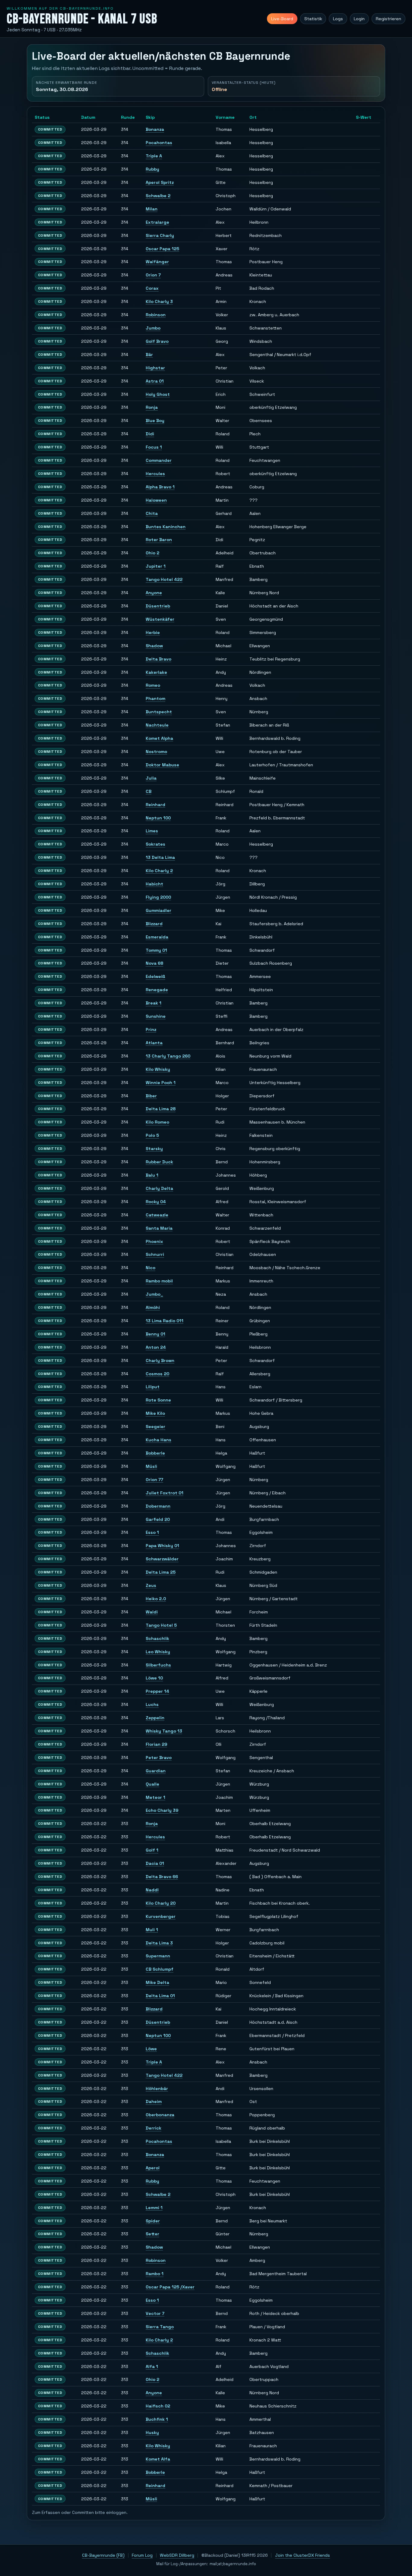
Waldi (152, 1612)
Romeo (153, 685)
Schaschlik (157, 1638)
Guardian (156, 1771)
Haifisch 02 (158, 2406)
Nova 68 (154, 963)
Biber (151, 1096)
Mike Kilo (155, 1413)
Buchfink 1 (157, 2419)
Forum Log (142, 2555)
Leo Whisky (158, 1652)
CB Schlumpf (160, 1969)
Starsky (154, 1149)
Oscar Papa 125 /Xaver (170, 2287)
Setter (152, 2234)
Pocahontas (159, 143)
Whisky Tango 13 (164, 1731)
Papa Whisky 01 (162, 1546)
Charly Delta (159, 1188)
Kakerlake (156, 672)
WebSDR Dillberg (177, 2555)
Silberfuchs (158, 1665)
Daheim (154, 2101)
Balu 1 (152, 1175)
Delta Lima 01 (160, 1996)
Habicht (154, 884)
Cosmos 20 (157, 1374)
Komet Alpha (159, 738)
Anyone (154, 593)
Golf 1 (152, 1850)
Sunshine (156, 1016)
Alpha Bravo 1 (160, 487)
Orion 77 (154, 1480)
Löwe (151, 2049)
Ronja (152, 407)
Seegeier (155, 1427)
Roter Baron (159, 540)
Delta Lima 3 (159, 1943)
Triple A (154, 156)
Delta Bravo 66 (162, 1877)
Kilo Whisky (158, 1069)
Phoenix (154, 1241)
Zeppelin (155, 1718)
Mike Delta (157, 1982)
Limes (152, 831)
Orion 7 (153, 275)
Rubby (152, 169)
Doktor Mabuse (162, 765)
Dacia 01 (155, 1863)
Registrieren (388, 19)
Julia (151, 778)
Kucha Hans (158, 1440)
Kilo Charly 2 (159, 871)
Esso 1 (152, 1532)
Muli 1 (152, 1930)
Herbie (153, 632)
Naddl (152, 1890)
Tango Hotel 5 (161, 1625)
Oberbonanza (160, 2115)
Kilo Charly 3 (159, 301)
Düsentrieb (158, 606)
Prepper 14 (157, 1691)
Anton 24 (156, 1347)
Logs (338, 19)
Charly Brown (160, 1361)
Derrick (154, 2128)
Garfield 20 (158, 1519)
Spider (153, 2221)
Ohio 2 (152, 553)
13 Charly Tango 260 (168, 1056)
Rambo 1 (155, 2274)
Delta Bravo (158, 659)
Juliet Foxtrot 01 (165, 1493)
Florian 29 (156, 1744)
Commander (159, 460)
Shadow (154, 646)
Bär (149, 355)
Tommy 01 (156, 950)
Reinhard (155, 805)
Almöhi (153, 1307)
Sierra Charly (160, 235)
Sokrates (155, 844)
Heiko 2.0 (156, 1599)
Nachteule (157, 725)
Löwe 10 (154, 1678)
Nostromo (156, 752)
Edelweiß (155, 976)
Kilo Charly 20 (161, 1903)
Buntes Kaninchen (166, 527)
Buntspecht (159, 712)
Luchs (152, 1704)
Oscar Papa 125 (162, 249)
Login (359, 19)
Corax (152, 288)
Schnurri (155, 1254)
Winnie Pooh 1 (161, 1083)
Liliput (153, 1387)
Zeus (151, 1585)
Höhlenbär (157, 2089)
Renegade (157, 990)
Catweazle (157, 1215)
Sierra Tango (160, 2327)
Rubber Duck (159, 1162)
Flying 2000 (158, 897)
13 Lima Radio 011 (165, 1321)
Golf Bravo (157, 341)
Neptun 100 (158, 818)
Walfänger (157, 262)
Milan (152, 209)
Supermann (158, 1956)
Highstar (155, 368)
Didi (150, 434)
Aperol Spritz (160, 182)
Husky (152, 2433)
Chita (152, 513)
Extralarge (157, 222)
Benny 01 (155, 1334)
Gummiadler (158, 910)
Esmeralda (157, 937)
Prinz (151, 1029)
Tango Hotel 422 (164, 579)
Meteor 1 (155, 1797)
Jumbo (153, 328)
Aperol (153, 2168)
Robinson (156, 315)
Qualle (152, 1784)
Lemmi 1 (154, 2208)
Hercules (155, 474)
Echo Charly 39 (162, 1810)
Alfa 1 (152, 2366)
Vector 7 (155, 2313)
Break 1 (154, 1003)
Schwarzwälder (162, 1559)
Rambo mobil (159, 1281)
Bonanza (155, 129)
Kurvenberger (161, 1916)
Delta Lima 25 (161, 1572)
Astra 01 (155, 381)
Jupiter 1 (156, 566)
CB (149, 791)
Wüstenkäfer (160, 619)
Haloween (156, 500)
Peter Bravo (159, 1758)
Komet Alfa (158, 2459)
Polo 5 (152, 1135)
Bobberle (155, 1453)
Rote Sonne (158, 1400)
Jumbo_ (154, 1294)
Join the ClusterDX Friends (303, 2555)
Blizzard (154, 924)
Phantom (155, 698)
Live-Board (282, 19)
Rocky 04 (156, 1202)
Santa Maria (159, 1228)
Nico (151, 1268)
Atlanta (154, 1043)
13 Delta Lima (160, 857)
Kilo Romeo (157, 1122)
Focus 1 (154, 447)
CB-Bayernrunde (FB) (103, 2555)
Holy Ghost (158, 394)
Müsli (151, 1466)
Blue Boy (155, 421)
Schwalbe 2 (158, 196)
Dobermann (158, 1506)
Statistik (313, 19)
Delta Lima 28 (161, 1109)
